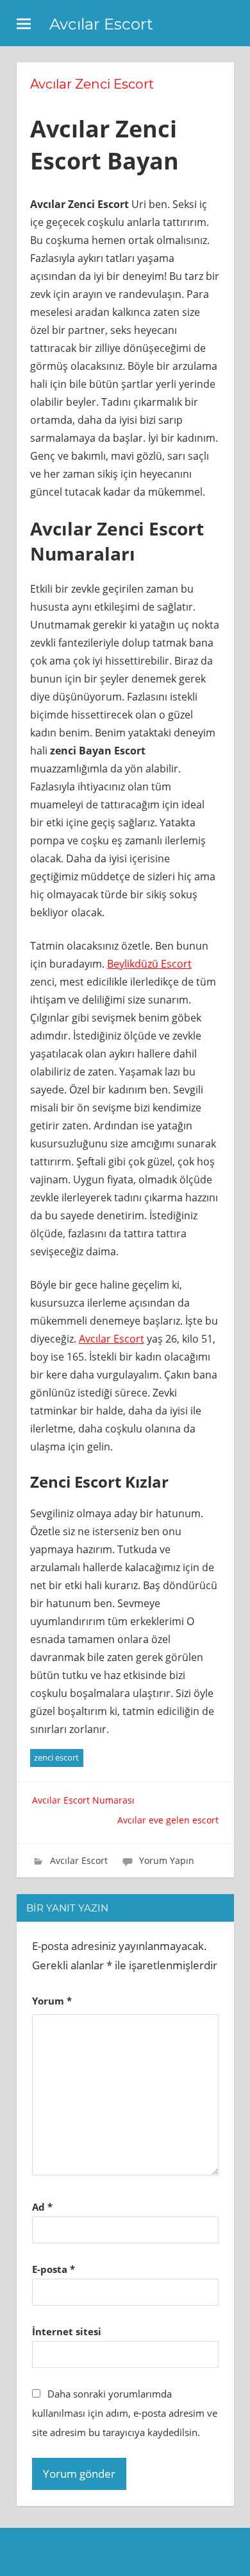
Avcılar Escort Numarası (83, 1800)
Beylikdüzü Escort (149, 964)
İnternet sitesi (67, 2331)
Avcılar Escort (101, 24)
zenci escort (56, 1757)
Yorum (52, 2001)
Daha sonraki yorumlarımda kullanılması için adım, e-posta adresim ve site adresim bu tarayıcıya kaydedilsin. (125, 2413)
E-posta (54, 2269)
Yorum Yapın (167, 1860)
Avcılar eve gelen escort (168, 1820)
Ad (42, 2207)
